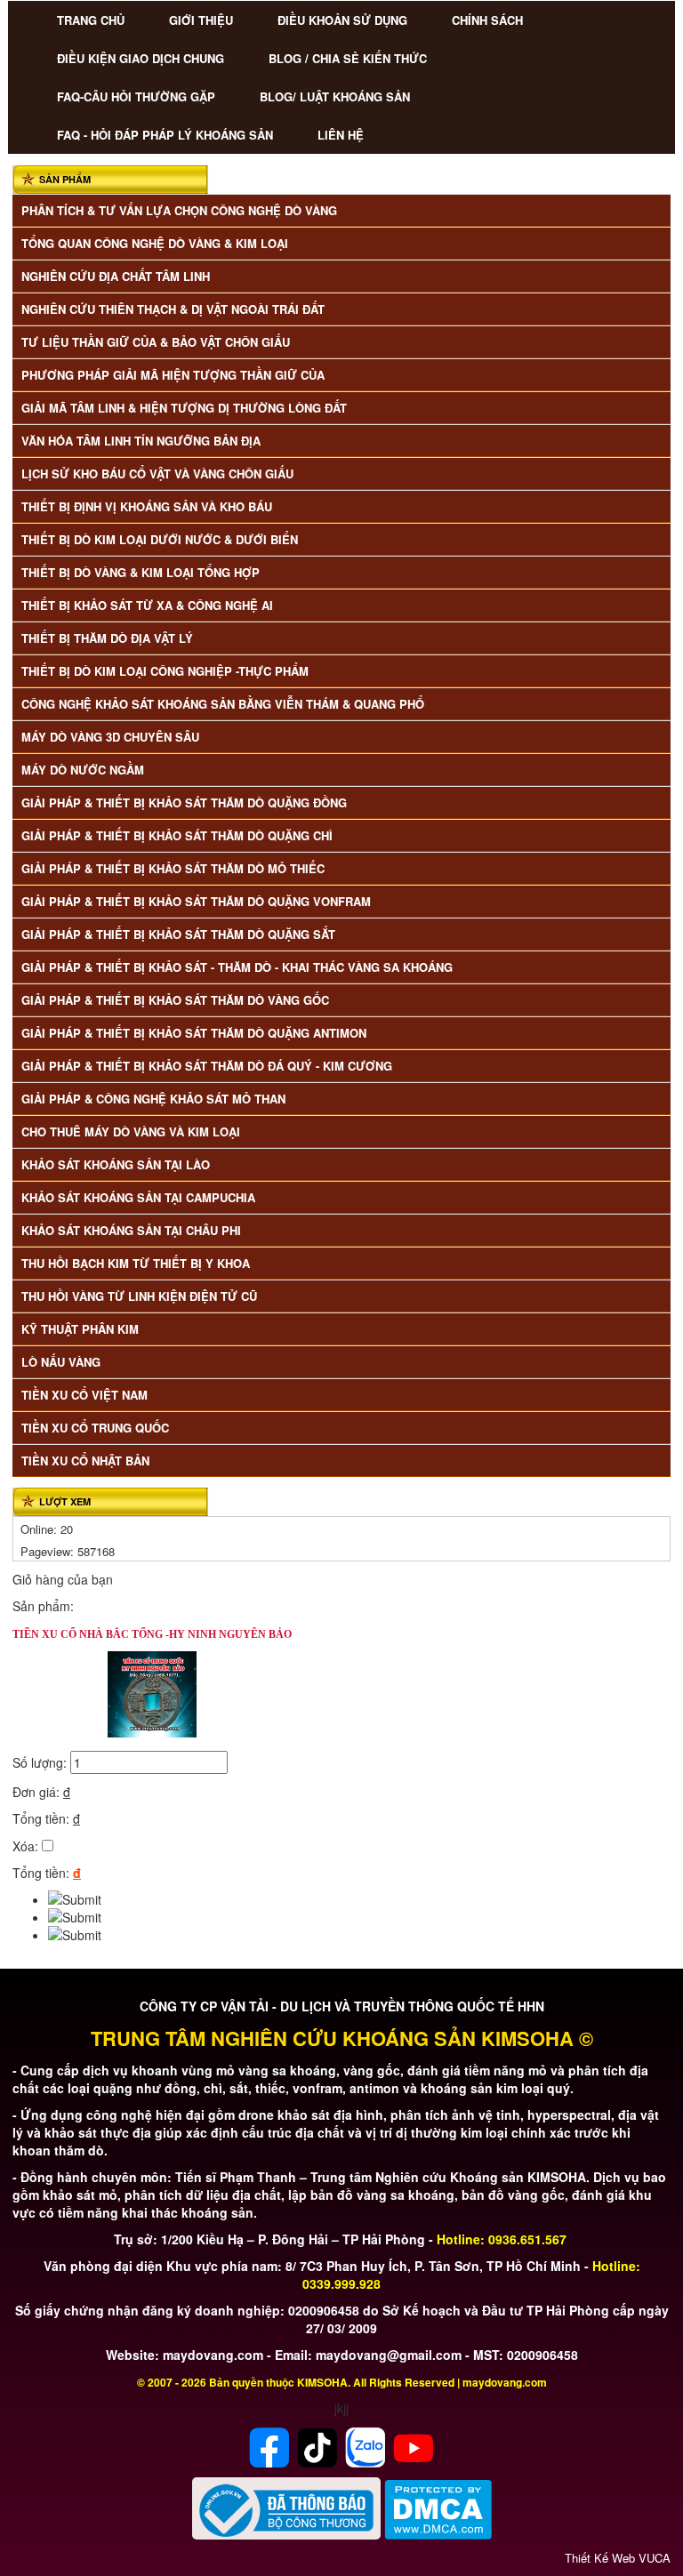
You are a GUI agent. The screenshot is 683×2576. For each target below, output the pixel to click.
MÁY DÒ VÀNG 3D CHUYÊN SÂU (110, 737)
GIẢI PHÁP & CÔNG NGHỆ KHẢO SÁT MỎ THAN (153, 1099)
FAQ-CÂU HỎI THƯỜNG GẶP (136, 96)
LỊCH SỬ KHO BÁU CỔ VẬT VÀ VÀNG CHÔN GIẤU (157, 473)
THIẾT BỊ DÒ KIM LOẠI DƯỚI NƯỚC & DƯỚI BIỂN (160, 539)
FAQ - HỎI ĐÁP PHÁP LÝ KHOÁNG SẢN (165, 135)
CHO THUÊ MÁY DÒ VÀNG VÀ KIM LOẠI (131, 1132)
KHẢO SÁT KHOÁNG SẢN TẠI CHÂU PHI (131, 1230)
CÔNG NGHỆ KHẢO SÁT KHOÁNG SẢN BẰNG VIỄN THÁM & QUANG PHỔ (223, 704)
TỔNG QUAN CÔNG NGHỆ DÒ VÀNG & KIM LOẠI (155, 243)
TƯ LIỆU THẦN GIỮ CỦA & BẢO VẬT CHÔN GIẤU (156, 342)
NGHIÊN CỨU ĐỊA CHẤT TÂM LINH (116, 276)
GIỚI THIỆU (201, 20)
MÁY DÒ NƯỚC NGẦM (83, 770)
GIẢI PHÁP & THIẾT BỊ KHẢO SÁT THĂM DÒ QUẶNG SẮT (178, 934)
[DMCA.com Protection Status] (438, 2508)
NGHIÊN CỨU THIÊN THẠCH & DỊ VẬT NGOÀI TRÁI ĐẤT (173, 309)
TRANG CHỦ (91, 20)
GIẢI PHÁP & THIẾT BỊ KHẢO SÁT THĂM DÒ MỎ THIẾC (173, 868)
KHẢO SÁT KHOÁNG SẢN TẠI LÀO (116, 1164)
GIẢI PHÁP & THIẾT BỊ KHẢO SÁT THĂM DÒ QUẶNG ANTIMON (194, 1033)
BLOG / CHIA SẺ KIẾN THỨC (348, 58)
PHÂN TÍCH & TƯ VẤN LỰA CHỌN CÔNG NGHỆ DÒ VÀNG (179, 210)
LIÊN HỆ (341, 135)
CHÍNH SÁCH (487, 20)
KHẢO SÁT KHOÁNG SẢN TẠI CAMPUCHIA (138, 1197)
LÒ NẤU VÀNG (61, 1362)
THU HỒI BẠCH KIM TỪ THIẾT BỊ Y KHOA (136, 1263)
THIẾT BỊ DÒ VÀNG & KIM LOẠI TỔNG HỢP (141, 572)
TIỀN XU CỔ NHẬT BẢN (85, 1461)
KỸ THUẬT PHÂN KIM (80, 1329)
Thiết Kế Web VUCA (618, 2558)
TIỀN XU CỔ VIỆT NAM (84, 1395)
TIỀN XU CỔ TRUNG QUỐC (95, 1428)
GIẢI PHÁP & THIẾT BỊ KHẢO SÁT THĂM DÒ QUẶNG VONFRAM (196, 901)
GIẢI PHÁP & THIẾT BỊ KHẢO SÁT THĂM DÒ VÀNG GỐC (175, 1000)
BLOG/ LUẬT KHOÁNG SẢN (335, 96)
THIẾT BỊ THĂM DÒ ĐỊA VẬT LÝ (107, 638)
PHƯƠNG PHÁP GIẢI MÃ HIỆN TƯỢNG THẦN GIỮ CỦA (173, 375)
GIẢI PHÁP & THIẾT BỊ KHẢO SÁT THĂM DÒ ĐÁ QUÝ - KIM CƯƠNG (207, 1066)
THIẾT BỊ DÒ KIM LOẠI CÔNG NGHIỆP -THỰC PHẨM (165, 671)
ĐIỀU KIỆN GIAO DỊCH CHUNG (141, 58)
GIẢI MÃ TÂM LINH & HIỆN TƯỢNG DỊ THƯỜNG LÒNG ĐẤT (184, 408)
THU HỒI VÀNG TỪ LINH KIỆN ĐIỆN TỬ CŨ (139, 1296)
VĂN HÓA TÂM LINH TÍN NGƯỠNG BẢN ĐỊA (141, 441)
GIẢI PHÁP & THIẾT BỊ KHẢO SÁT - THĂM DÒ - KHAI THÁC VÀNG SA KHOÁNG (237, 967)
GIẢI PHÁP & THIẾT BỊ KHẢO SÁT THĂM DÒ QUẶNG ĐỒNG (184, 802)
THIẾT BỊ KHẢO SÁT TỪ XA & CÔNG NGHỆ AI (147, 605)
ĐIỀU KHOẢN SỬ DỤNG (342, 20)
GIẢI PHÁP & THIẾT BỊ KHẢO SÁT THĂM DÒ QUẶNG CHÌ (177, 835)
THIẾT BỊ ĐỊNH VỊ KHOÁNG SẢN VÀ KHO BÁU (147, 506)
